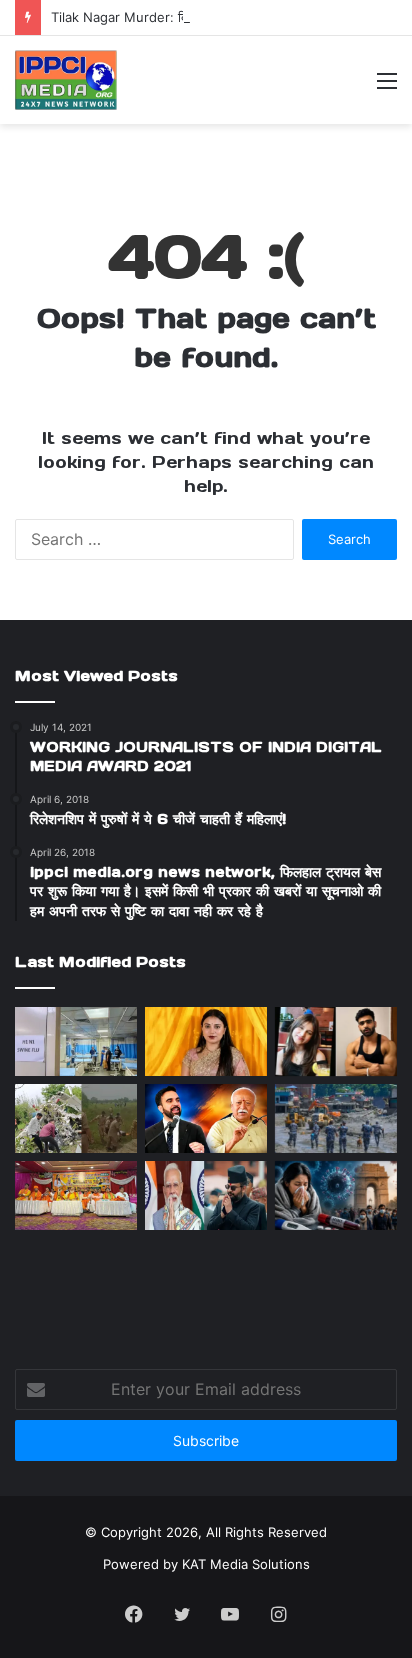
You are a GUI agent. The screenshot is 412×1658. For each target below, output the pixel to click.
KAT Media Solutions (246, 1564)
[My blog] (66, 80)
